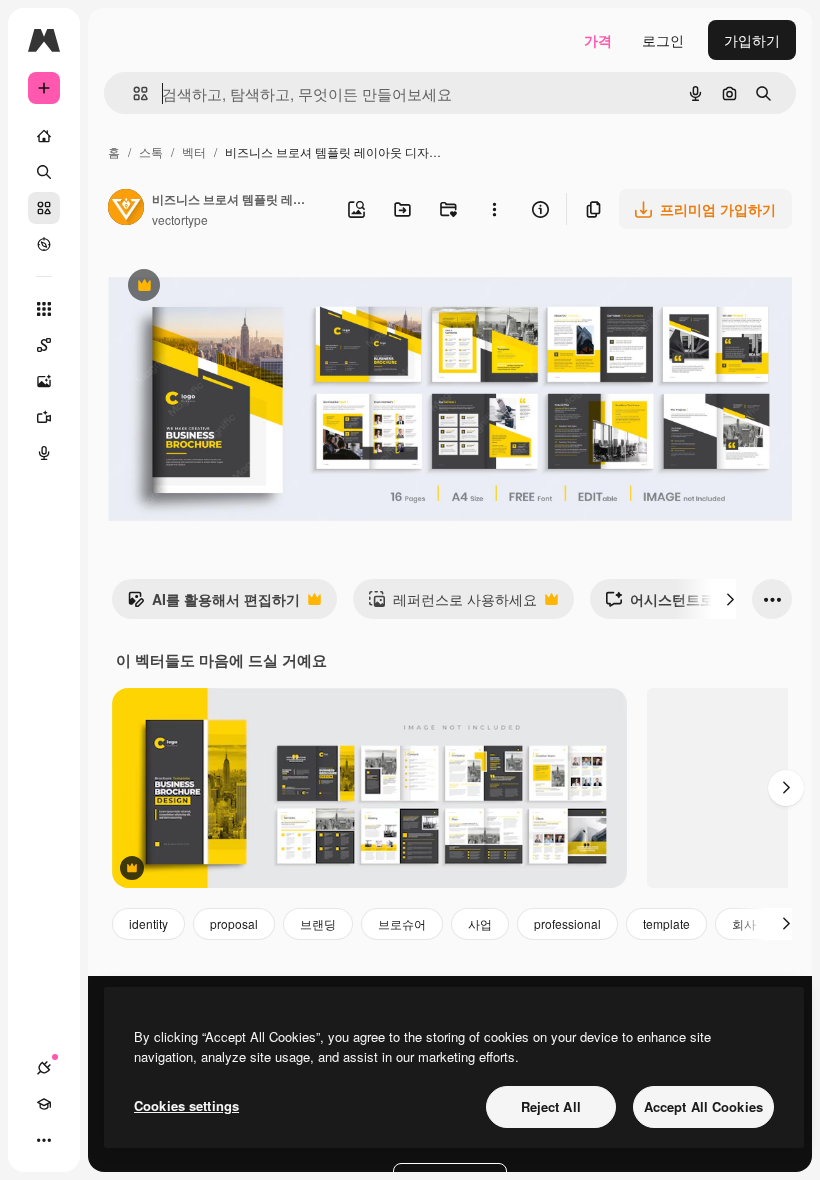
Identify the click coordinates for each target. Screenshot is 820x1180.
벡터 (194, 151)
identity (148, 923)
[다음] (730, 599)
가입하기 (752, 40)
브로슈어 (402, 923)
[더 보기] (44, 1140)
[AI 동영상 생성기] (44, 417)
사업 (480, 923)
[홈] (44, 136)
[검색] (44, 172)
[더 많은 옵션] (494, 209)
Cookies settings (186, 1105)
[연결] (44, 1068)
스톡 (151, 151)
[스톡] (44, 208)
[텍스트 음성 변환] (44, 453)
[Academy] (44, 1104)
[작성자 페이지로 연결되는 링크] (126, 209)
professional (567, 923)
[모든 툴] (44, 309)
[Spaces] (44, 345)
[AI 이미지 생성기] (44, 381)
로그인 (663, 40)
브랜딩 (318, 923)
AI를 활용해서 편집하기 (213, 604)
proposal (234, 923)
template (666, 923)
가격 (598, 40)
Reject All (551, 1106)
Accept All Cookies (703, 1106)
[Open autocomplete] (132, 93)
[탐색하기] (44, 244)
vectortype (180, 219)
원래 (223, 287)
